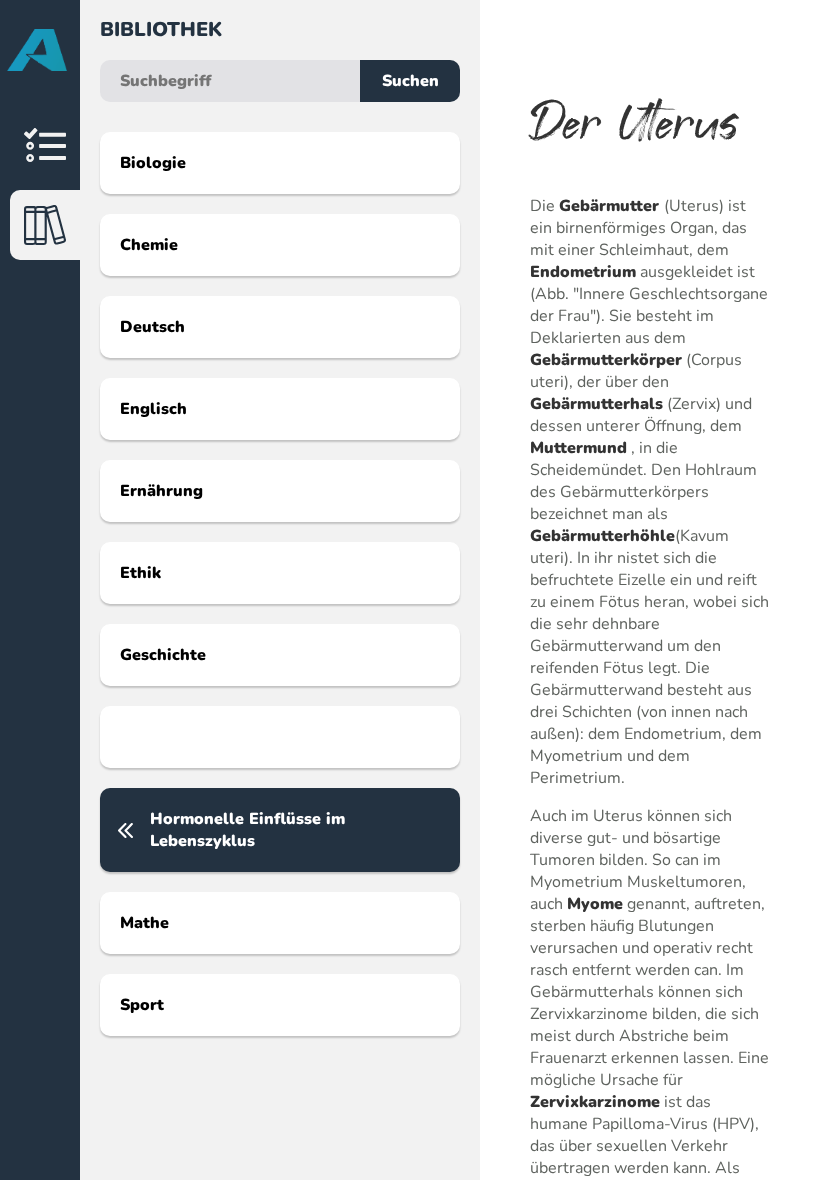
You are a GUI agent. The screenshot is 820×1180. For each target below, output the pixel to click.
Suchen (410, 81)
